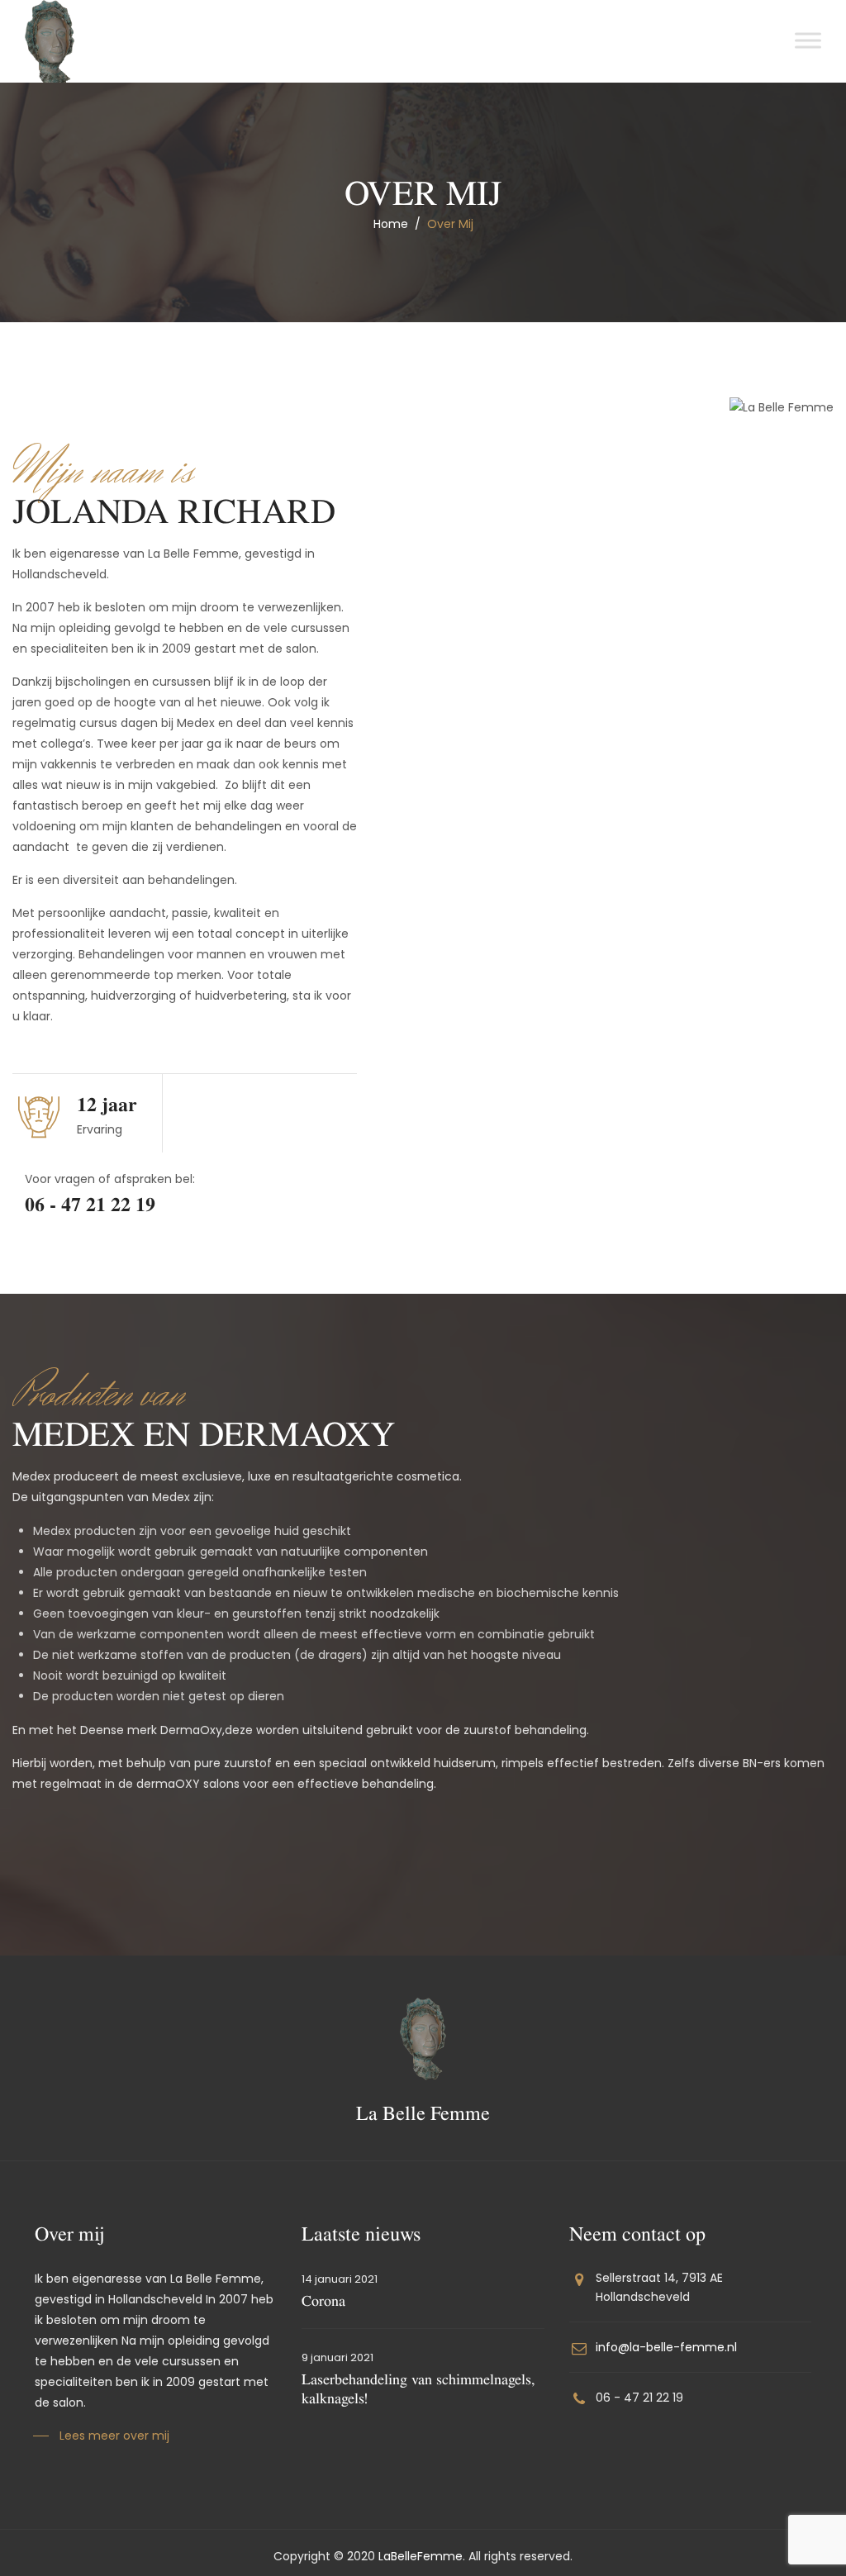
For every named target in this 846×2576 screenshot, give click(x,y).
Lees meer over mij (114, 2436)
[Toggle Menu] (808, 40)
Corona (323, 2300)
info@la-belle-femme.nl (666, 2347)
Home (391, 224)
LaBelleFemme (421, 2556)
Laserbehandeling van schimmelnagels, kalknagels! (418, 2388)
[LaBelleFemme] (50, 44)
